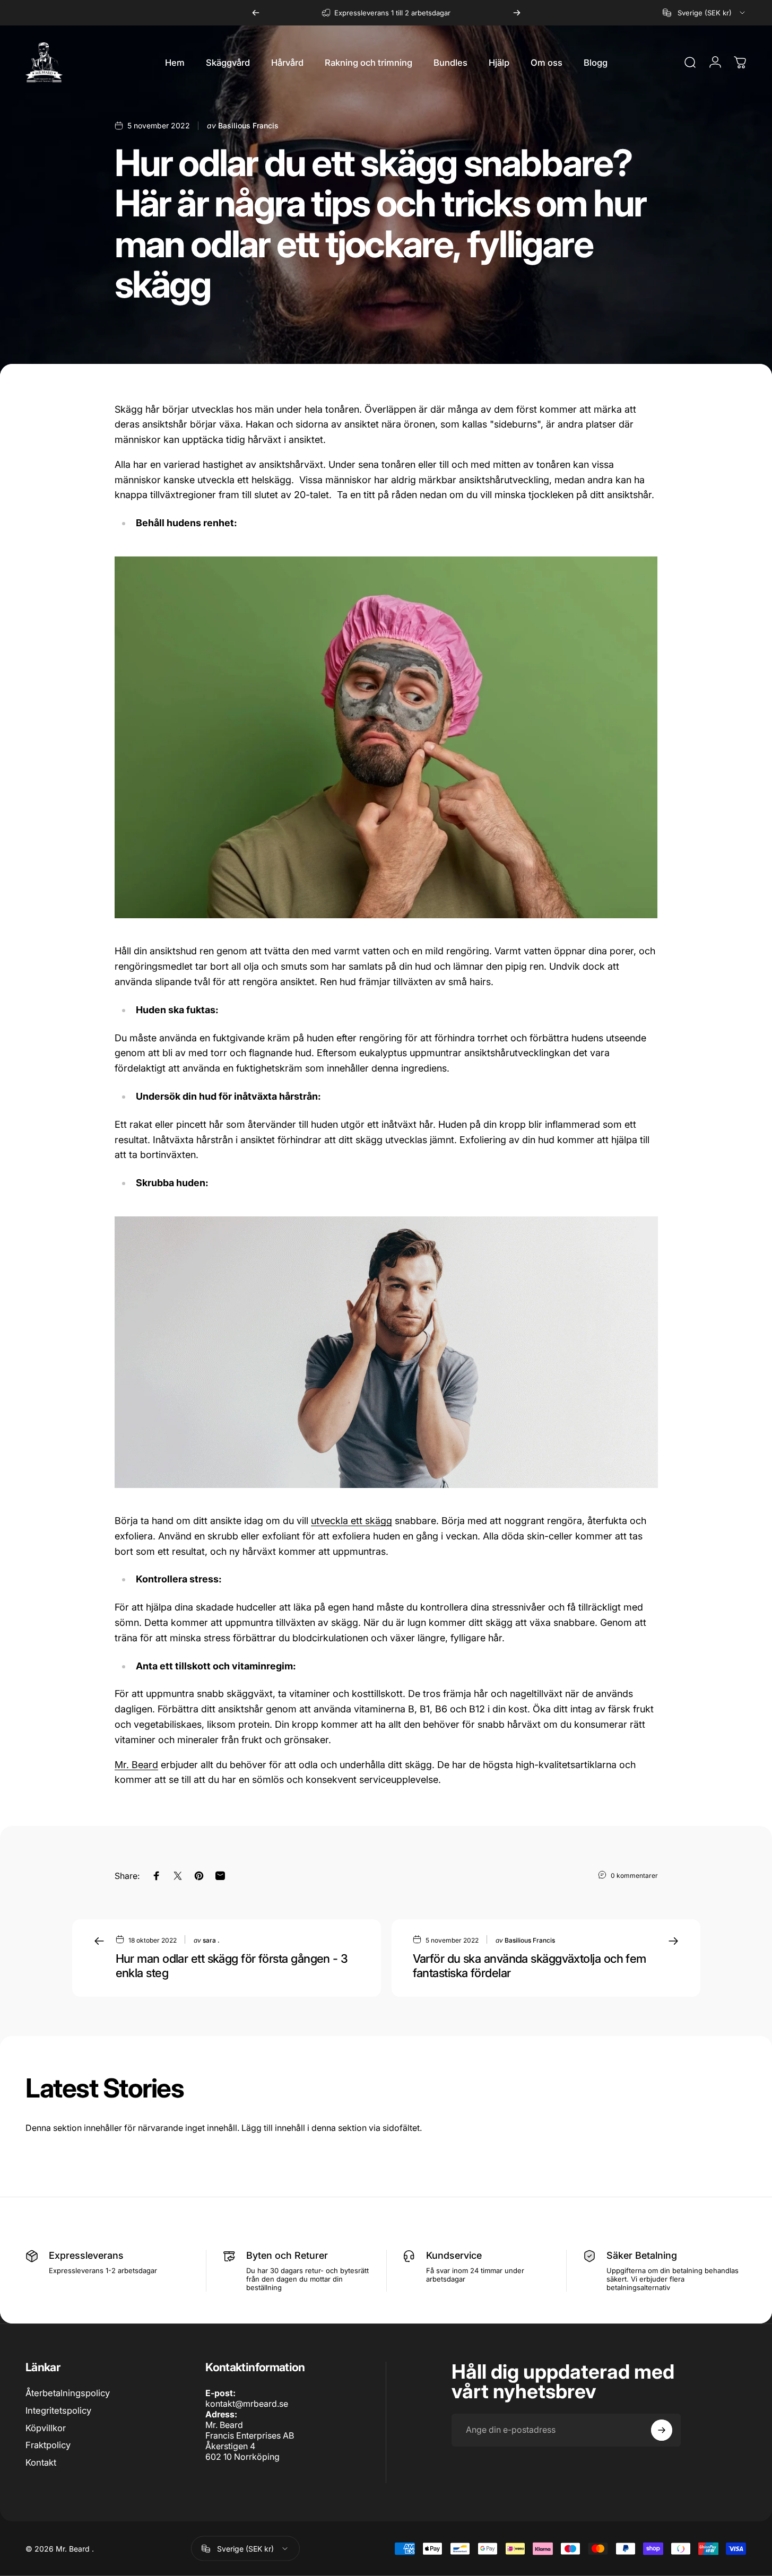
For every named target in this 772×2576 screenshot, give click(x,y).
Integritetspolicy (58, 2410)
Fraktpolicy (48, 2445)
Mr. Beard (136, 1765)
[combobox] (705, 13)
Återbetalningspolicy (68, 2393)
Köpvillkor (46, 2428)
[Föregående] (256, 13)
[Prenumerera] (662, 2430)
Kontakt (41, 2462)
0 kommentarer (634, 1875)
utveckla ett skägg (352, 1521)
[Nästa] (517, 13)
